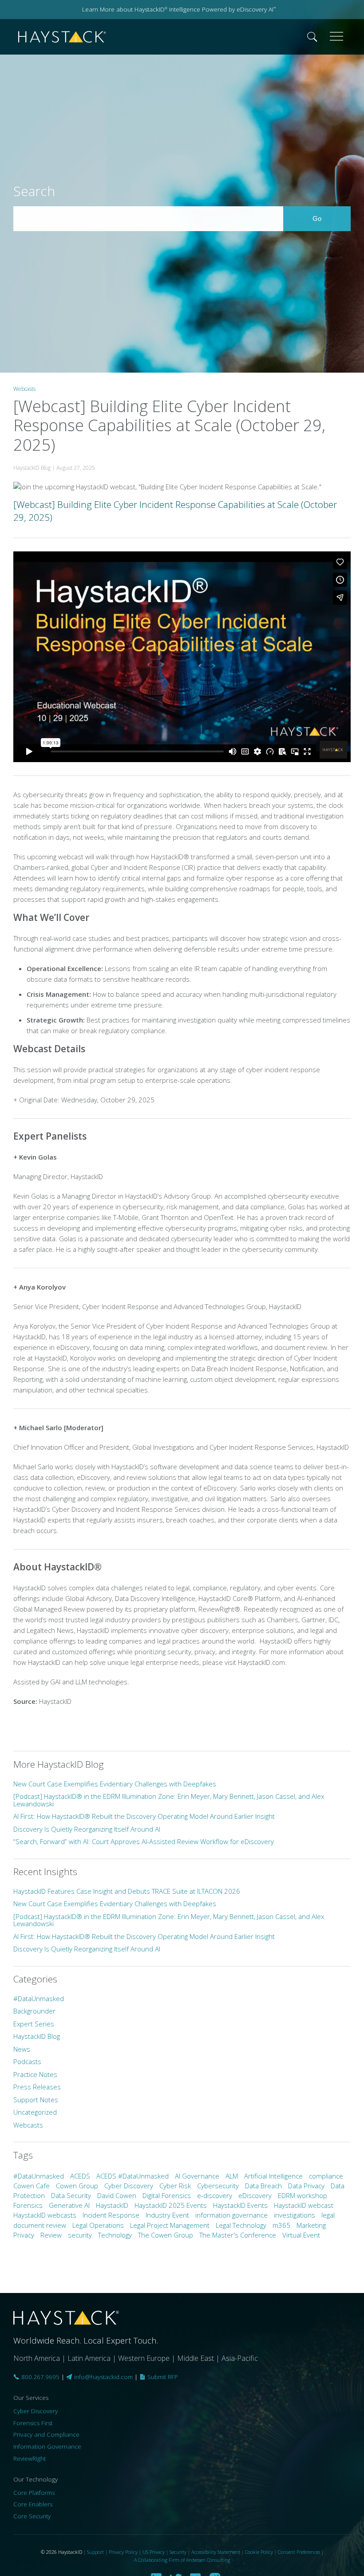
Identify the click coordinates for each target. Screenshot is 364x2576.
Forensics (28, 2205)
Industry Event (167, 2215)
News (22, 2049)
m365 (281, 2225)
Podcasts (27, 2061)
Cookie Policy (259, 2552)
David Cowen (117, 2195)
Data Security (71, 2195)
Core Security (32, 2516)
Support (95, 2552)
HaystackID (63, 37)
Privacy (24, 2235)
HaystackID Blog (37, 2036)
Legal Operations (98, 2225)
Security (178, 2552)
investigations (295, 2215)
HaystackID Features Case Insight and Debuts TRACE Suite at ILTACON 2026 (127, 1891)
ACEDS (80, 2176)
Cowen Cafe (32, 2186)
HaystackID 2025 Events (171, 2205)
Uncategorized (35, 2112)
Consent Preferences (299, 2552)
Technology (115, 2235)
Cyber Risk (175, 2186)
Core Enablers (33, 2504)
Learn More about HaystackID (125, 9)
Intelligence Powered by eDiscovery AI (222, 9)
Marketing (311, 2225)
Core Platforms (34, 2493)
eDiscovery (255, 2195)
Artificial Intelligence (273, 2176)
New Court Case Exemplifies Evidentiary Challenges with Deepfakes (115, 1784)
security (80, 2235)
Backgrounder (34, 2011)
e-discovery (215, 2195)
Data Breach (263, 2186)
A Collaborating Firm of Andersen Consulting (182, 2560)
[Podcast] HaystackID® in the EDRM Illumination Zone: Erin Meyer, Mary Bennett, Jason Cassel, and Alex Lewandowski (169, 1800)
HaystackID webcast (304, 2205)
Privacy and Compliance (46, 2434)
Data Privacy (306, 2186)
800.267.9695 (40, 2377)
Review (51, 2235)
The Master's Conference (238, 2235)
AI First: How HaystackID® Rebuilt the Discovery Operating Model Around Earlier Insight (144, 1816)
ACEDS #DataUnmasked (133, 2176)
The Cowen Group (166, 2235)
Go (327, 218)
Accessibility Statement (216, 2552)
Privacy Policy (123, 2552)
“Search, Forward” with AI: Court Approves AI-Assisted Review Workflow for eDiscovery (144, 1841)
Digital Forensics (167, 2195)
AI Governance (197, 2176)
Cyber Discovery (129, 2186)
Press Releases (37, 2087)
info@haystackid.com (103, 2377)
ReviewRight (30, 2458)
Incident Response (111, 2215)
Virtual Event (301, 2235)
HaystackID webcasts (45, 2215)
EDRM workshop (303, 2195)
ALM (232, 2176)
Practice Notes (35, 2074)
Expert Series (34, 2024)
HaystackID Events (240, 2205)
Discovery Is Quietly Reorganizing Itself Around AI (87, 1829)
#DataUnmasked (39, 1998)
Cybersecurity (218, 2186)
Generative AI (69, 2205)
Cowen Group (77, 2186)
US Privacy (154, 2552)
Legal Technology (241, 2225)
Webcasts (24, 389)
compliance (326, 2176)
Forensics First (33, 2423)
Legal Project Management (170, 2225)
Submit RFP (162, 2377)
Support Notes (36, 2100)
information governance (231, 2215)
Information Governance (47, 2446)
